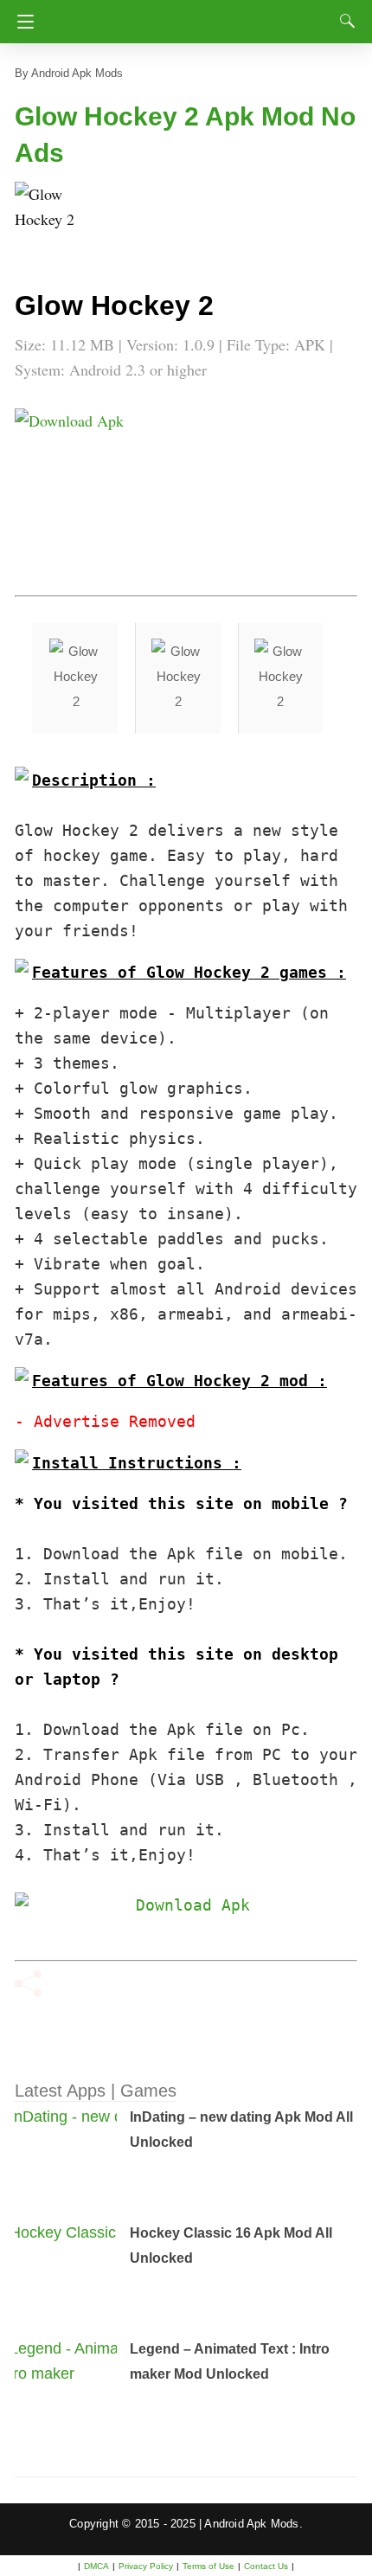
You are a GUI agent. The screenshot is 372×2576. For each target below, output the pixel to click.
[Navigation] (21, 22)
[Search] (343, 21)
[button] (49, 216)
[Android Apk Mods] (189, 16)
